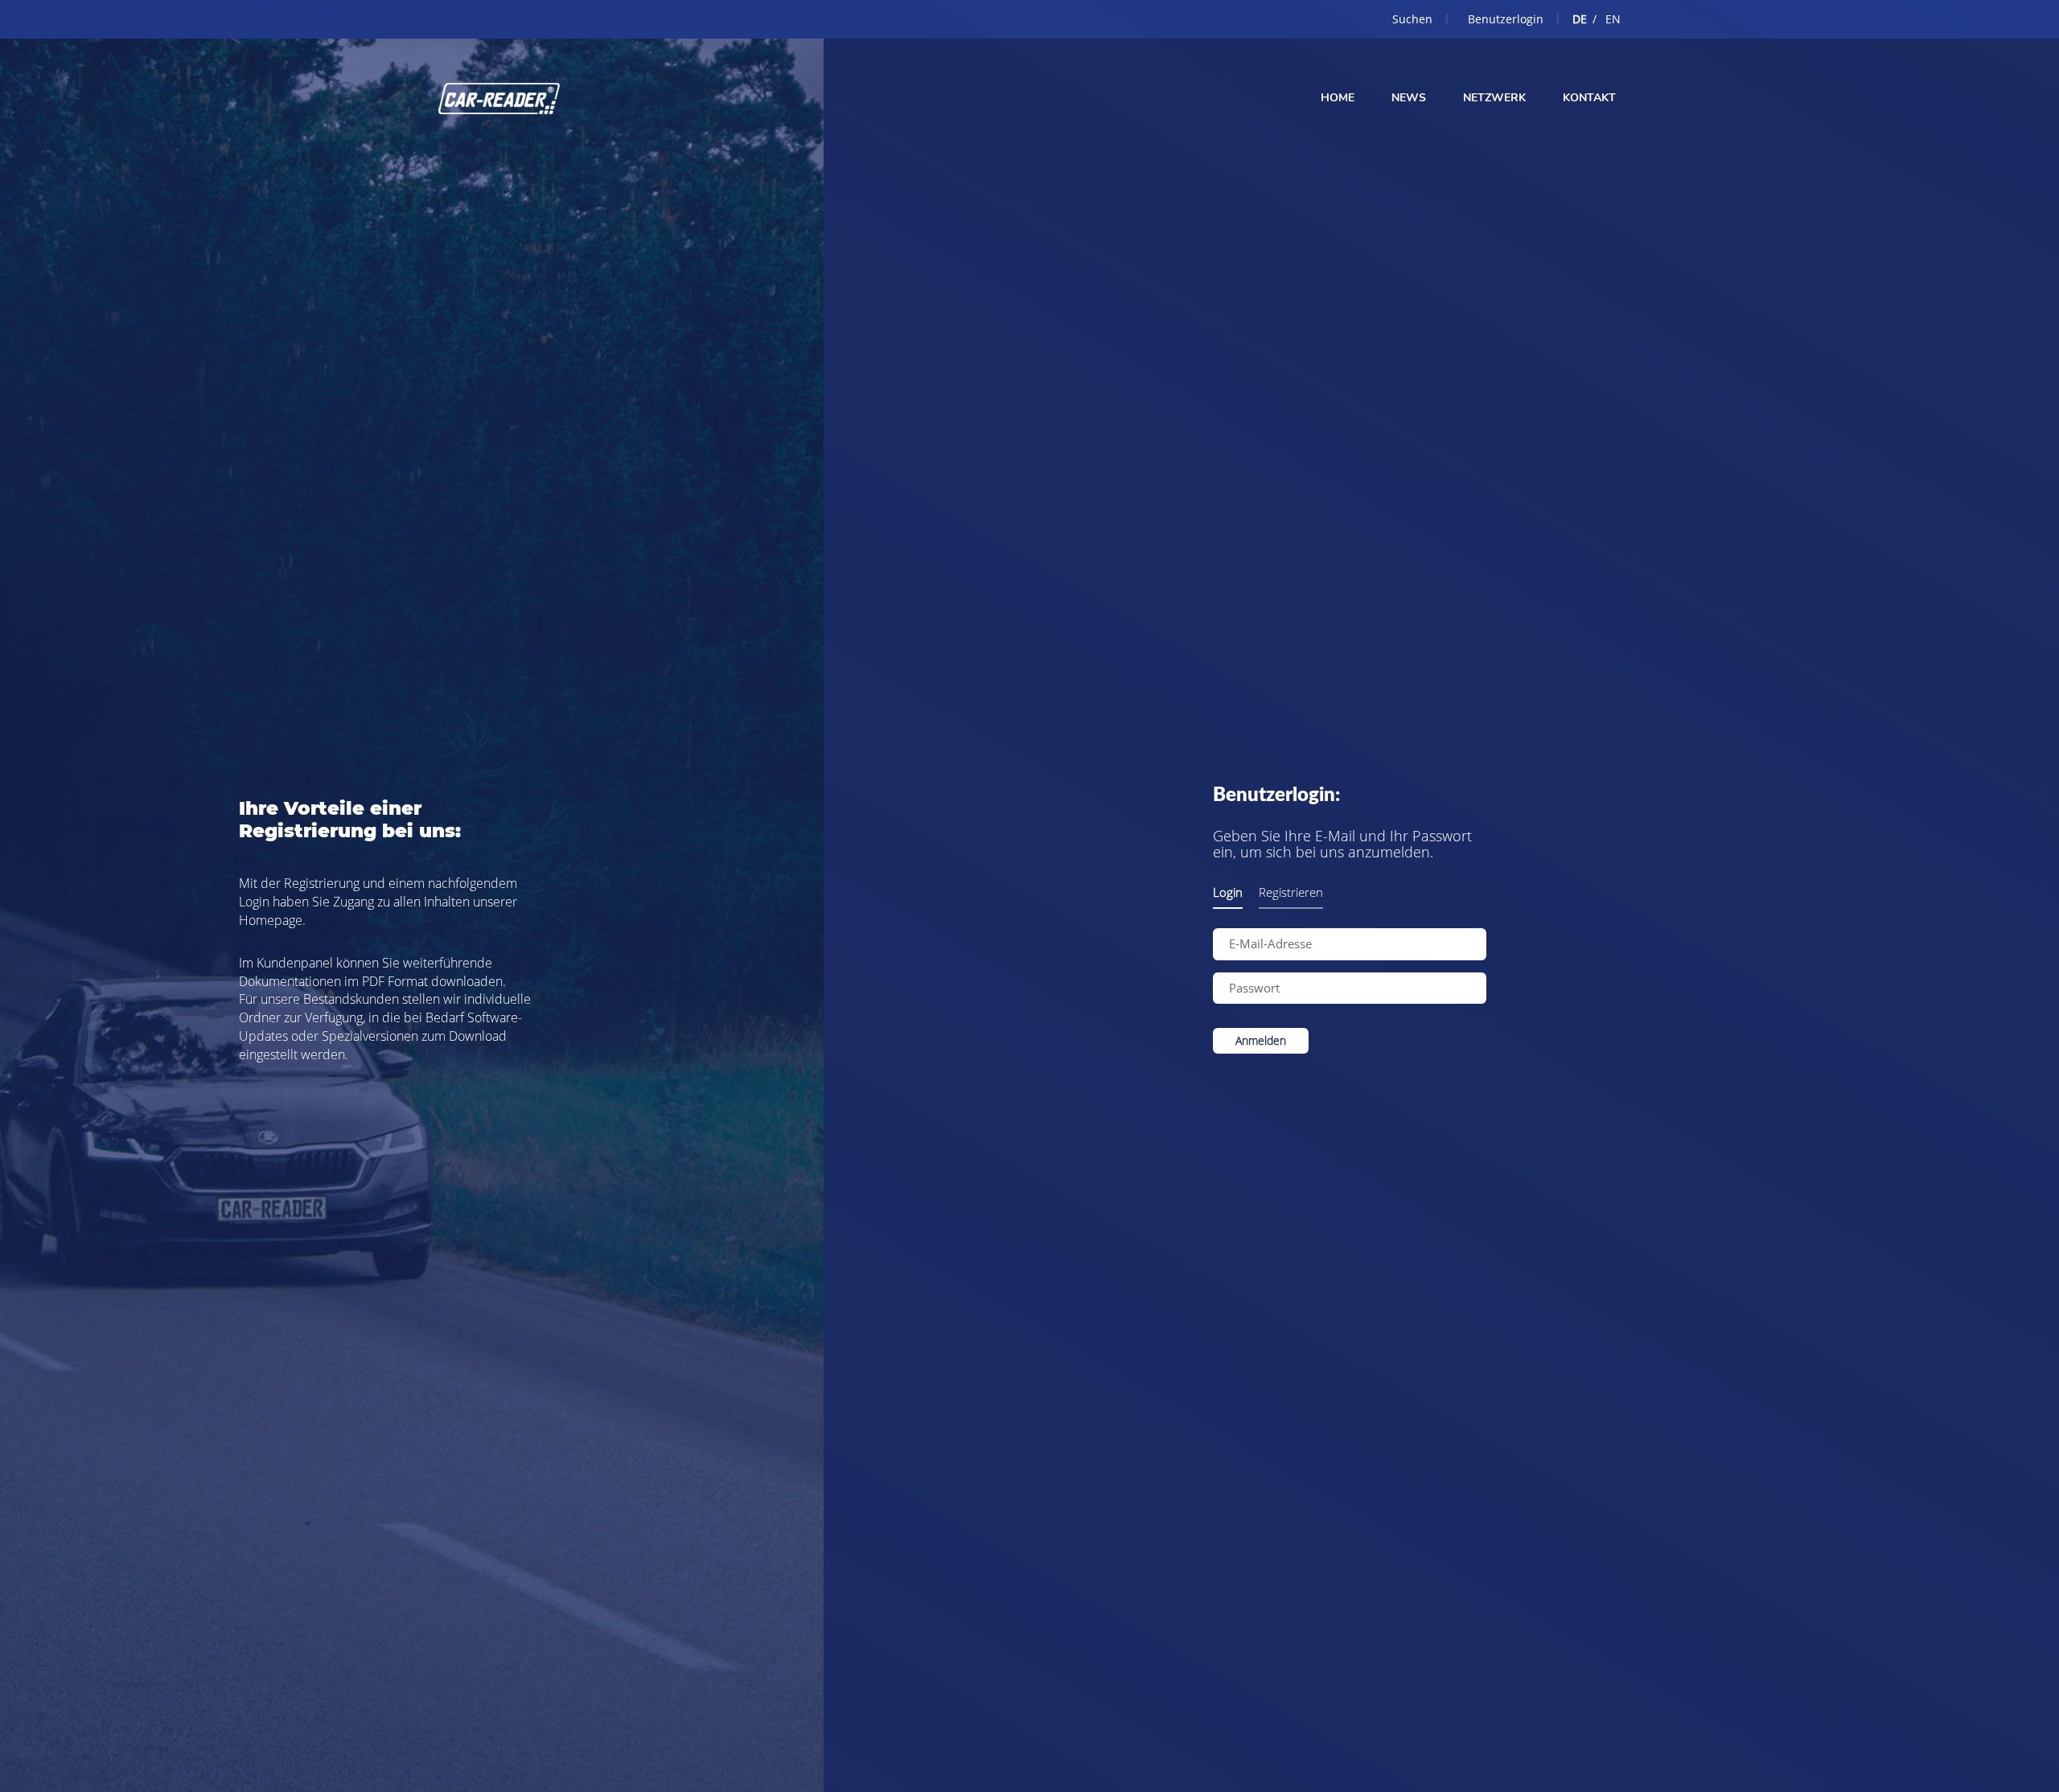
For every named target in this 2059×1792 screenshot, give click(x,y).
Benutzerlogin (1506, 19)
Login (1228, 892)
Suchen (1412, 19)
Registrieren (1291, 892)
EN (1613, 19)
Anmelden (1261, 1040)
